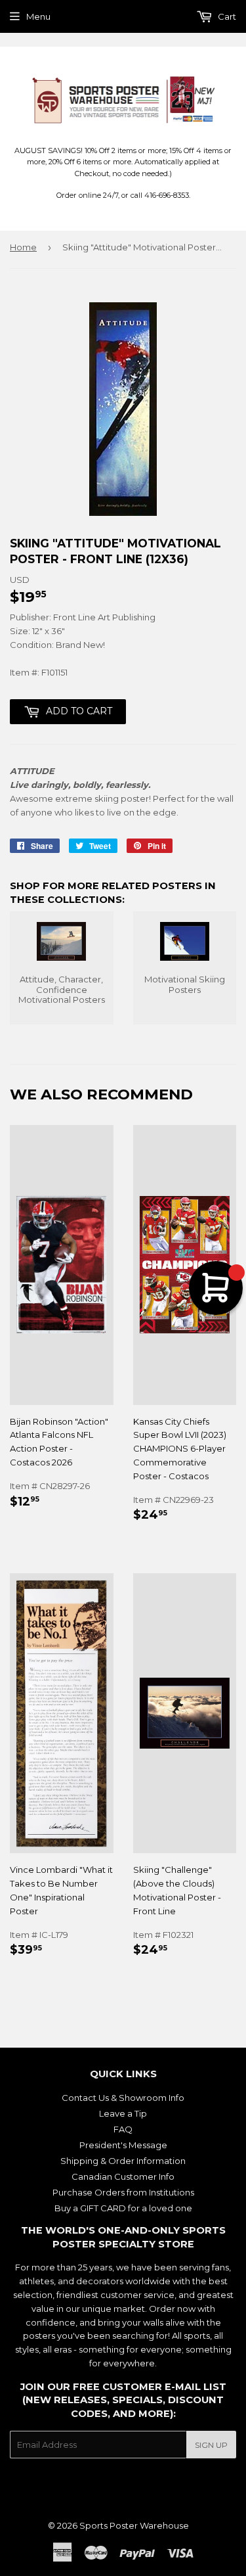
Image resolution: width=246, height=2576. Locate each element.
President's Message (123, 2145)
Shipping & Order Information (123, 2161)
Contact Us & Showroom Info (123, 2098)
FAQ (123, 2129)
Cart (226, 16)
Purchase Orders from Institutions (123, 2192)
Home (23, 247)
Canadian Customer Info (123, 2176)
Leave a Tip (123, 2113)
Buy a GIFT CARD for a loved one (123, 2208)
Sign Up (211, 2445)
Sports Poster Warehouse (134, 2525)
